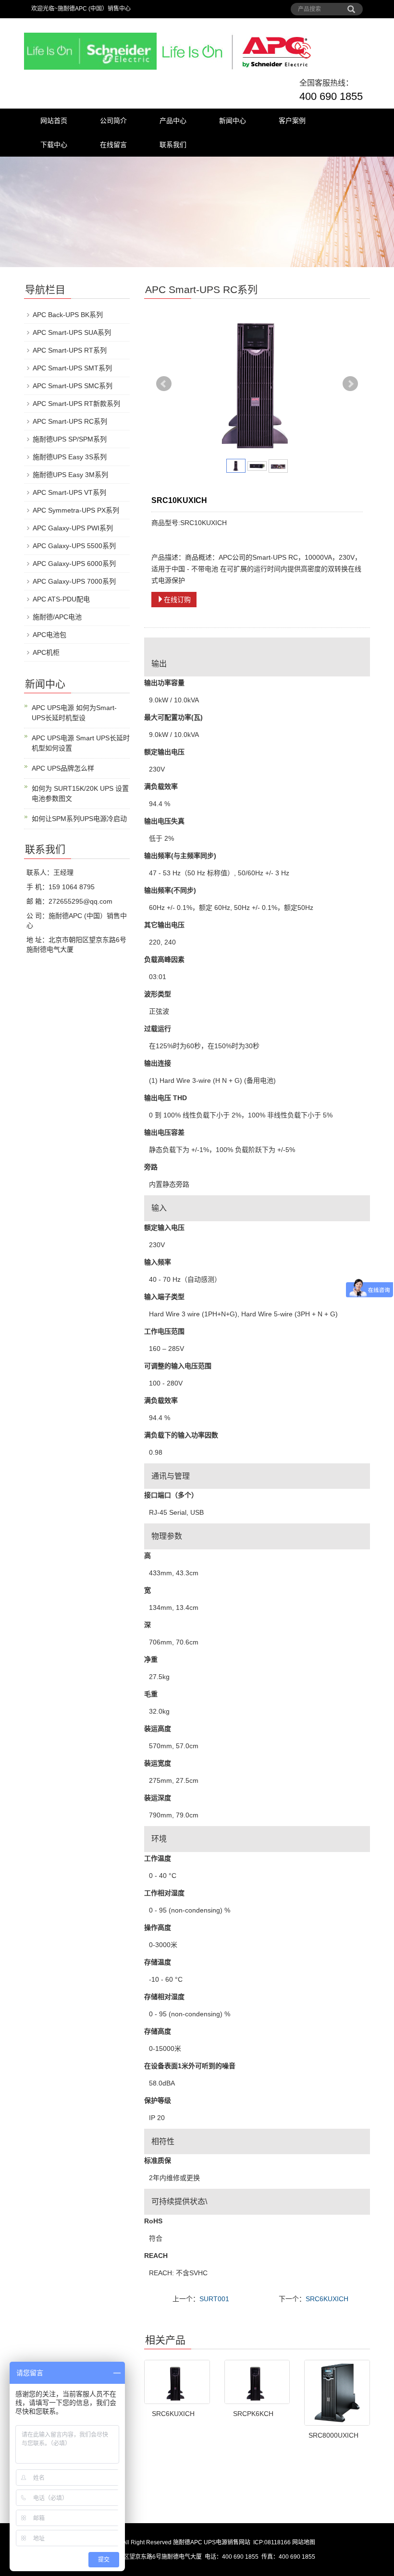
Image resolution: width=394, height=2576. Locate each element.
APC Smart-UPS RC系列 (70, 421)
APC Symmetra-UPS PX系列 (76, 510)
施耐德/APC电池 (57, 617)
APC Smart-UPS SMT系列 (72, 368)
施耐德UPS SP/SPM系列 (70, 439)
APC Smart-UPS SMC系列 (73, 386)
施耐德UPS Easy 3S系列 (70, 457)
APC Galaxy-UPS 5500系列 (74, 546)
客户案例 (292, 121)
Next (350, 384)
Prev (164, 384)
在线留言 (113, 145)
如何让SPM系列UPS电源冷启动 (79, 819)
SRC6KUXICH (327, 2299)
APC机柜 (46, 652)
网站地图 (304, 2542)
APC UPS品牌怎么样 (63, 768)
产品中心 (173, 121)
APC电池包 (49, 635)
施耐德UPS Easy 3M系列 (70, 475)
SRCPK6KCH (253, 2414)
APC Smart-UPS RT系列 (70, 350)
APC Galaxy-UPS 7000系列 (74, 581)
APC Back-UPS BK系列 (68, 315)
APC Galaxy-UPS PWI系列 (73, 528)
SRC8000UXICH (333, 2435)
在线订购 (177, 600)
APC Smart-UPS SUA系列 (72, 332)
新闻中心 (233, 121)
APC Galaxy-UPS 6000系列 (74, 564)
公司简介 (113, 121)
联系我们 (173, 145)
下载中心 (54, 145)
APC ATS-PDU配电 (61, 599)
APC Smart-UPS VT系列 (69, 492)
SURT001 (214, 2299)
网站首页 (54, 121)
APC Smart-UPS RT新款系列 (76, 404)
